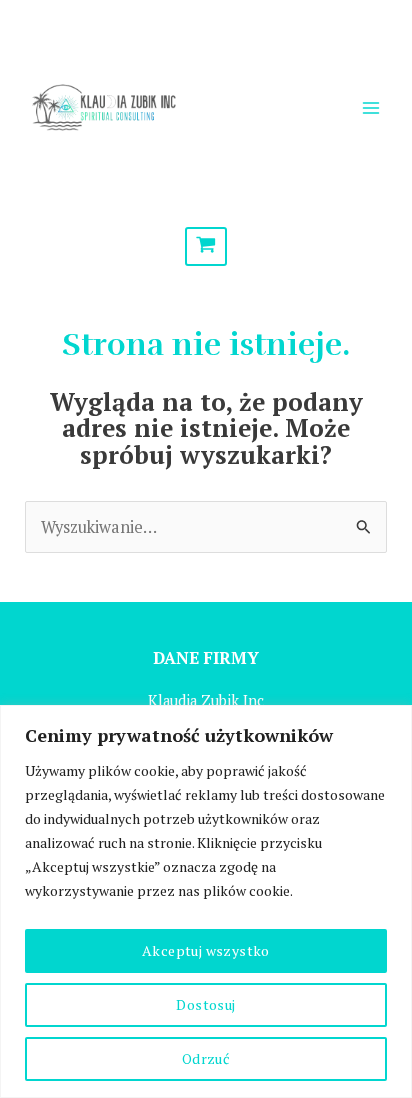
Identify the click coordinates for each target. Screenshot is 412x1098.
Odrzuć (206, 1058)
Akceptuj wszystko (206, 950)
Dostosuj (205, 1004)
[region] (206, 901)
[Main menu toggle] (370, 107)
